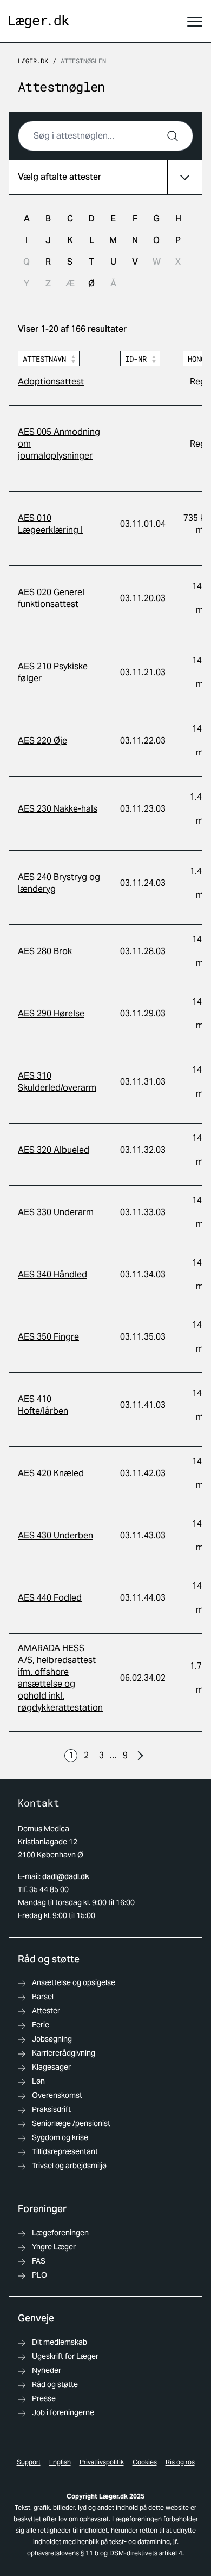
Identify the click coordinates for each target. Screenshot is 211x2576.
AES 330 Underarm (56, 1212)
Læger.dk (33, 61)
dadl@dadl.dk (66, 1876)
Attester (46, 2011)
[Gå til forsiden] (39, 22)
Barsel (43, 1997)
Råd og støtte (55, 2384)
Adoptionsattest (51, 381)
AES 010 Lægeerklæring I (50, 524)
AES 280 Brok (45, 951)
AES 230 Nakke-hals (58, 809)
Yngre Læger (54, 2247)
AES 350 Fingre (48, 1337)
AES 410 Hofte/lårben (43, 1405)
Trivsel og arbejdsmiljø (69, 2166)
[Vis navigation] (195, 22)
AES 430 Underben (55, 1535)
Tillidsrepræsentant (65, 2151)
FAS (39, 2261)
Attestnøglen (83, 61)
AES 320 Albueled (54, 1150)
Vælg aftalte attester (60, 177)
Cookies (145, 2462)
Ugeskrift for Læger (65, 2356)
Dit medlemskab (60, 2342)
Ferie (41, 2025)
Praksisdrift (51, 2109)
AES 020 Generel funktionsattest (51, 598)
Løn (38, 2081)
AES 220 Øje (42, 741)
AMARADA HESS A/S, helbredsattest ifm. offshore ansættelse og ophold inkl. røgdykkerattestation (60, 1678)
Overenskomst (57, 2095)
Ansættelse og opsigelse (74, 1982)
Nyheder (47, 2370)
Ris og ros (180, 2462)
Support (29, 2462)
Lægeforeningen (60, 2233)
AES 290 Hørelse (51, 1013)
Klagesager (51, 2067)
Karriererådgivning (64, 2053)
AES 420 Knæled (51, 1473)
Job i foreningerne (63, 2412)
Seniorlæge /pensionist (71, 2123)
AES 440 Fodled (50, 1598)
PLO (39, 2275)
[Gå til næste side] (140, 1756)
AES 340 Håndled (52, 1274)
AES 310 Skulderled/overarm (57, 1082)
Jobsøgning (52, 2039)
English (60, 2462)
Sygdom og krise (60, 2137)
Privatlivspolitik (102, 2462)
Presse (44, 2398)
